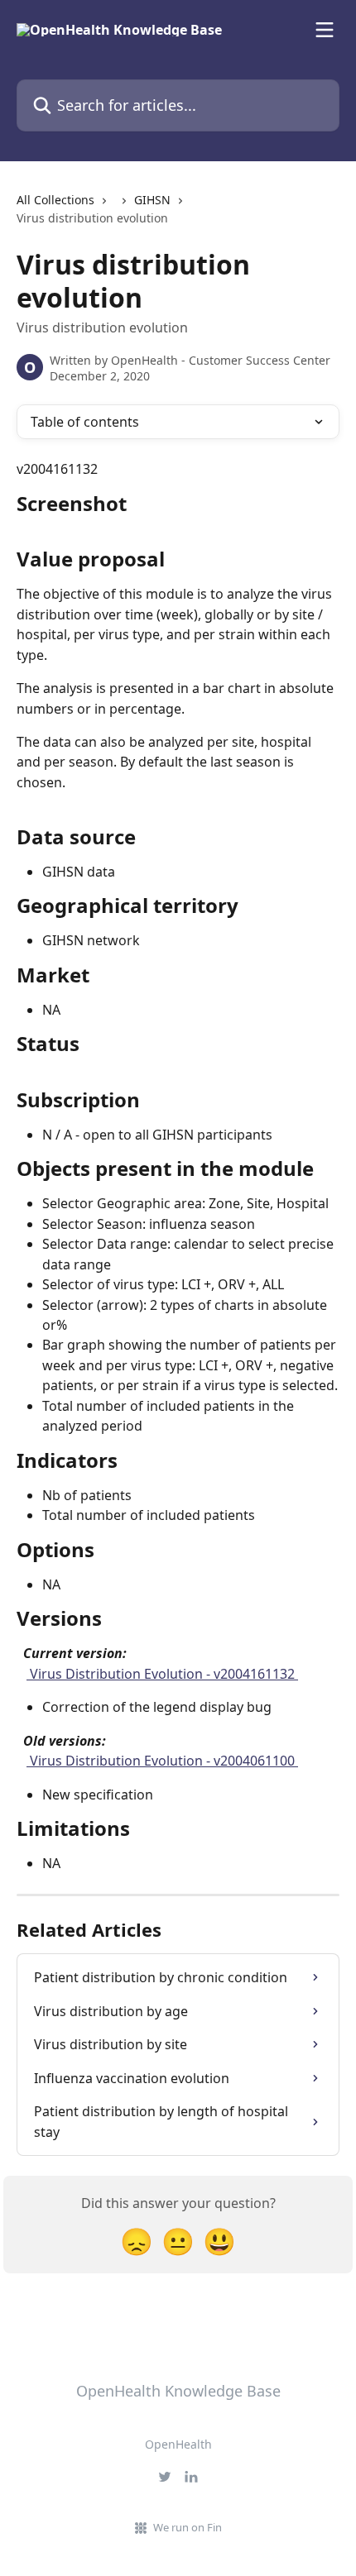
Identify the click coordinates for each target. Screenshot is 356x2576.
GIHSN (152, 200)
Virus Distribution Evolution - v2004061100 (162, 1761)
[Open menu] (325, 30)
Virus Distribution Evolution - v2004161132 (162, 1674)
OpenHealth (178, 2444)
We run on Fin (188, 2527)
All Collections (55, 200)
